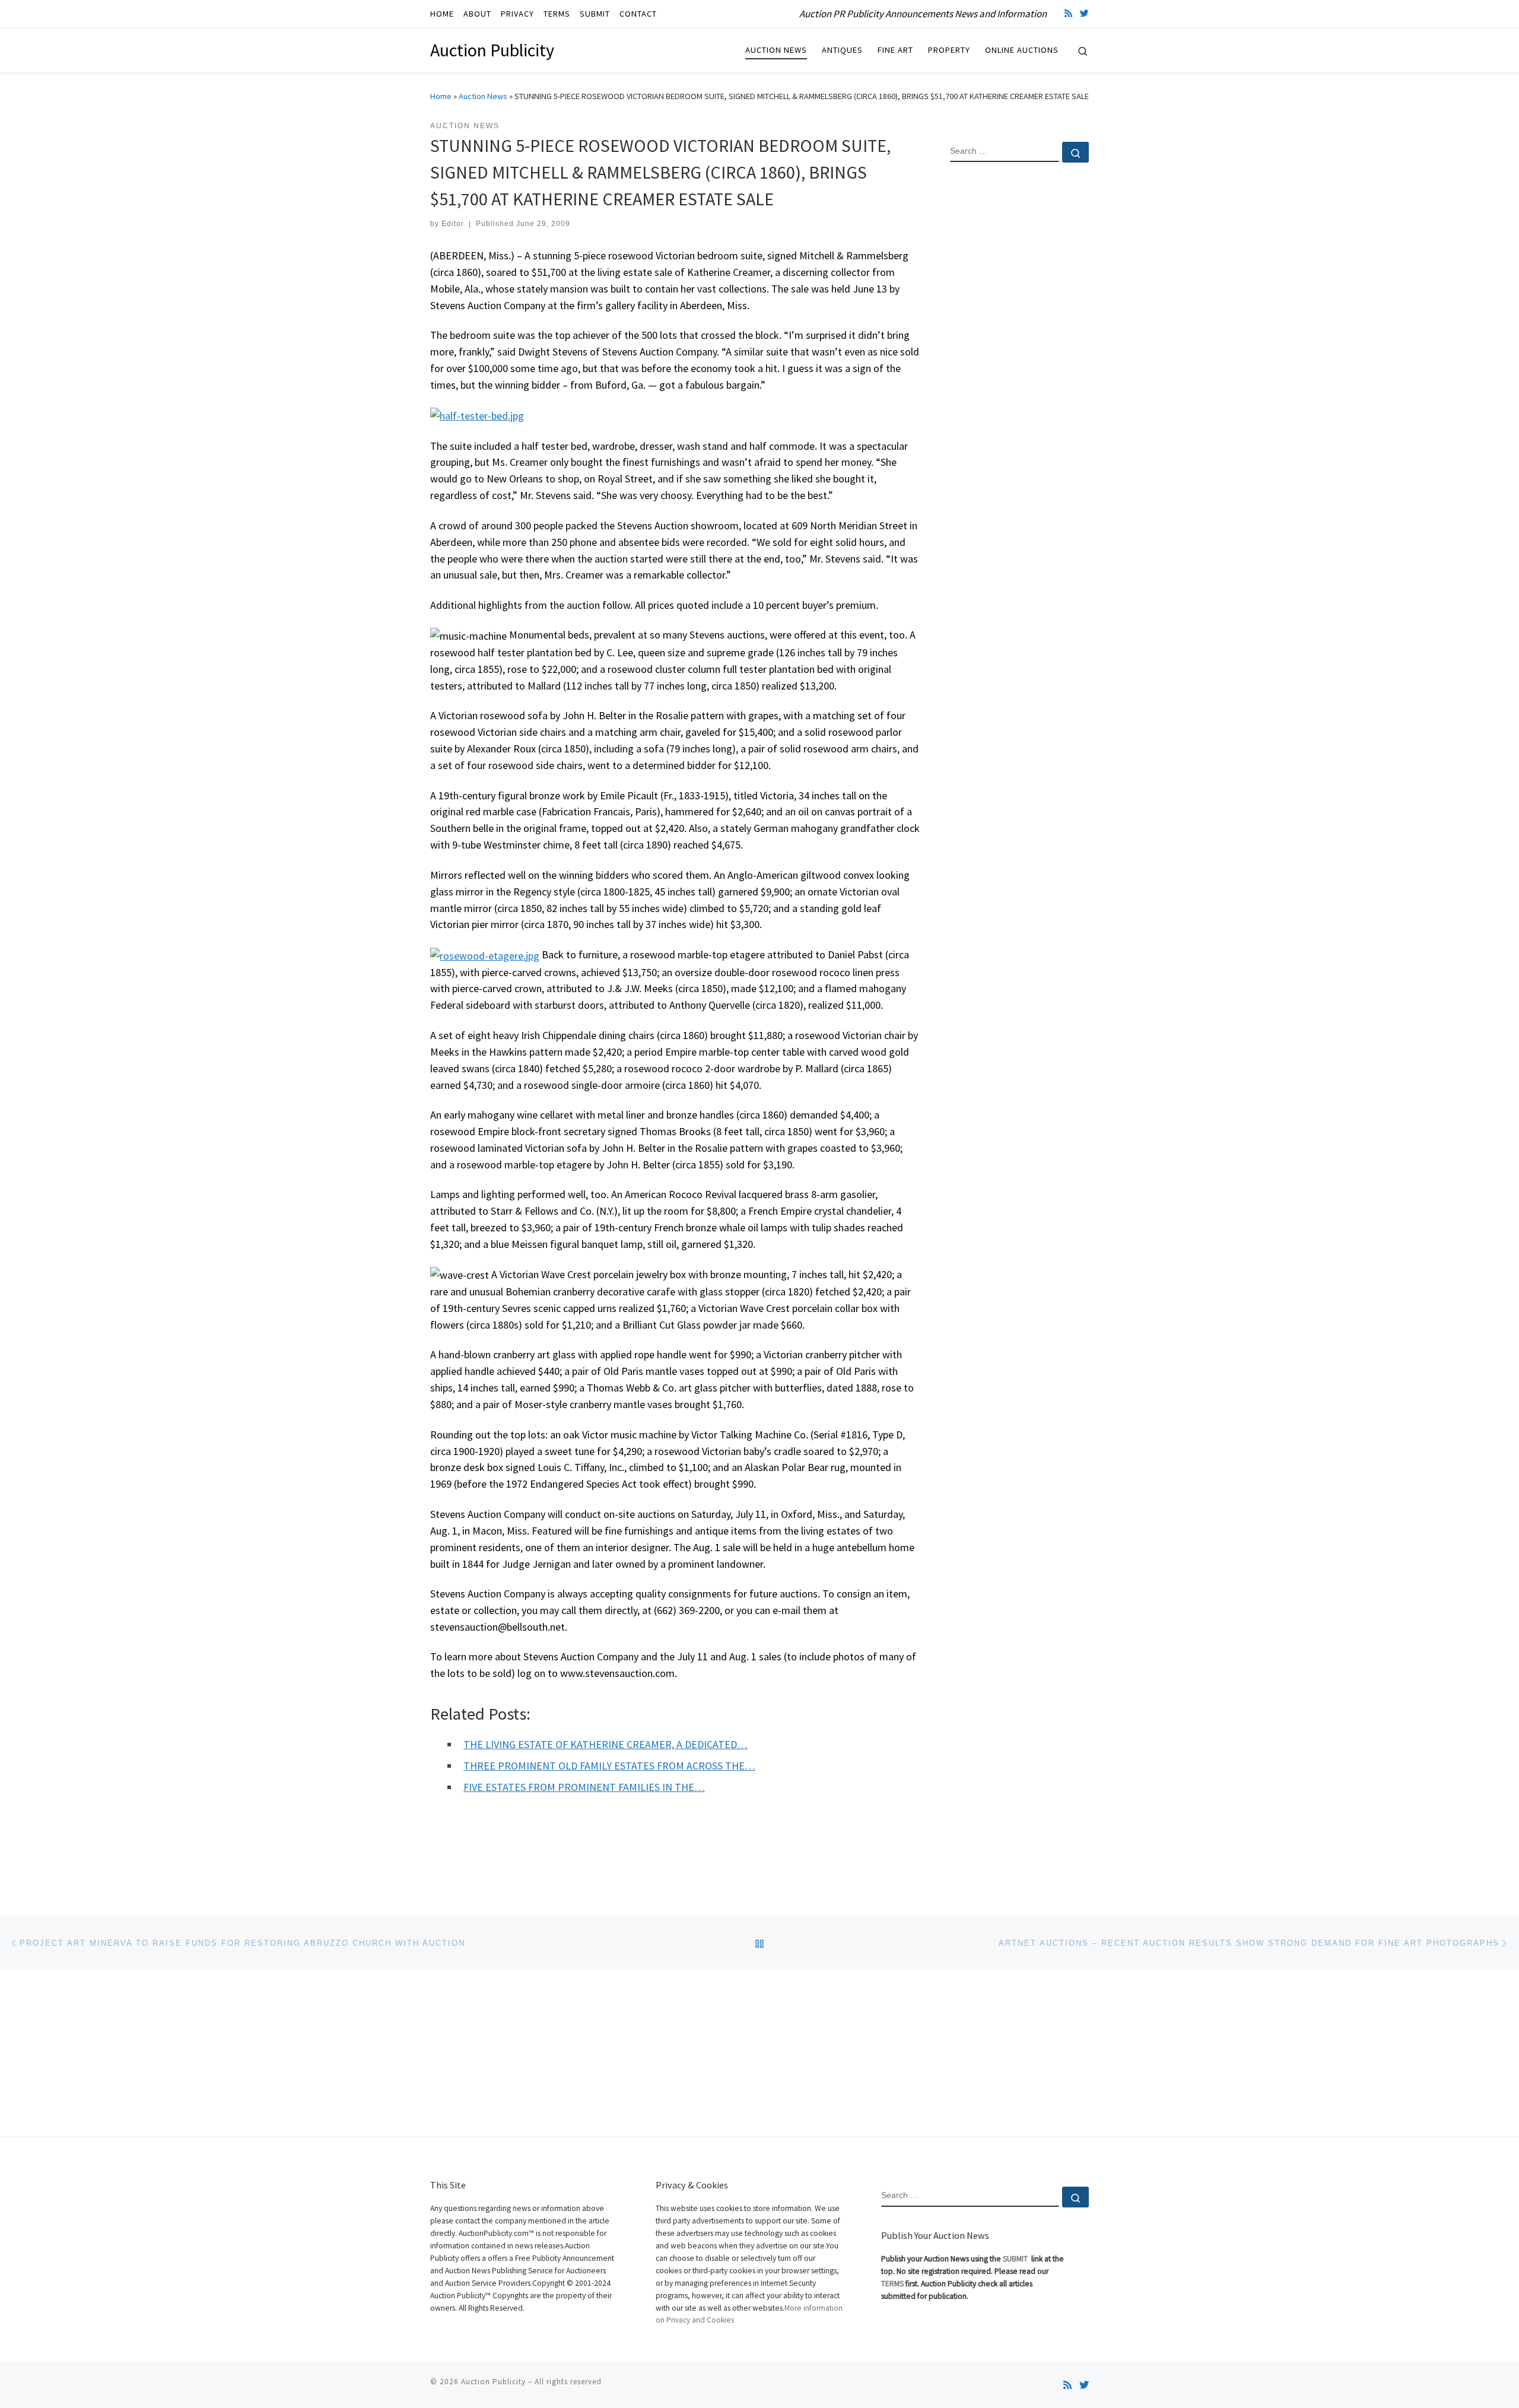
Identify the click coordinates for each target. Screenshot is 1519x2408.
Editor (453, 224)
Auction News (483, 96)
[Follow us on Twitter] (1084, 13)
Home (441, 96)
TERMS (892, 2284)
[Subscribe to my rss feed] (1068, 13)
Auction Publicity (493, 2382)
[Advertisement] (1019, 364)
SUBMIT (1016, 2259)
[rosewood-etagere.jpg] (485, 954)
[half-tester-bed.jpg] (477, 414)
